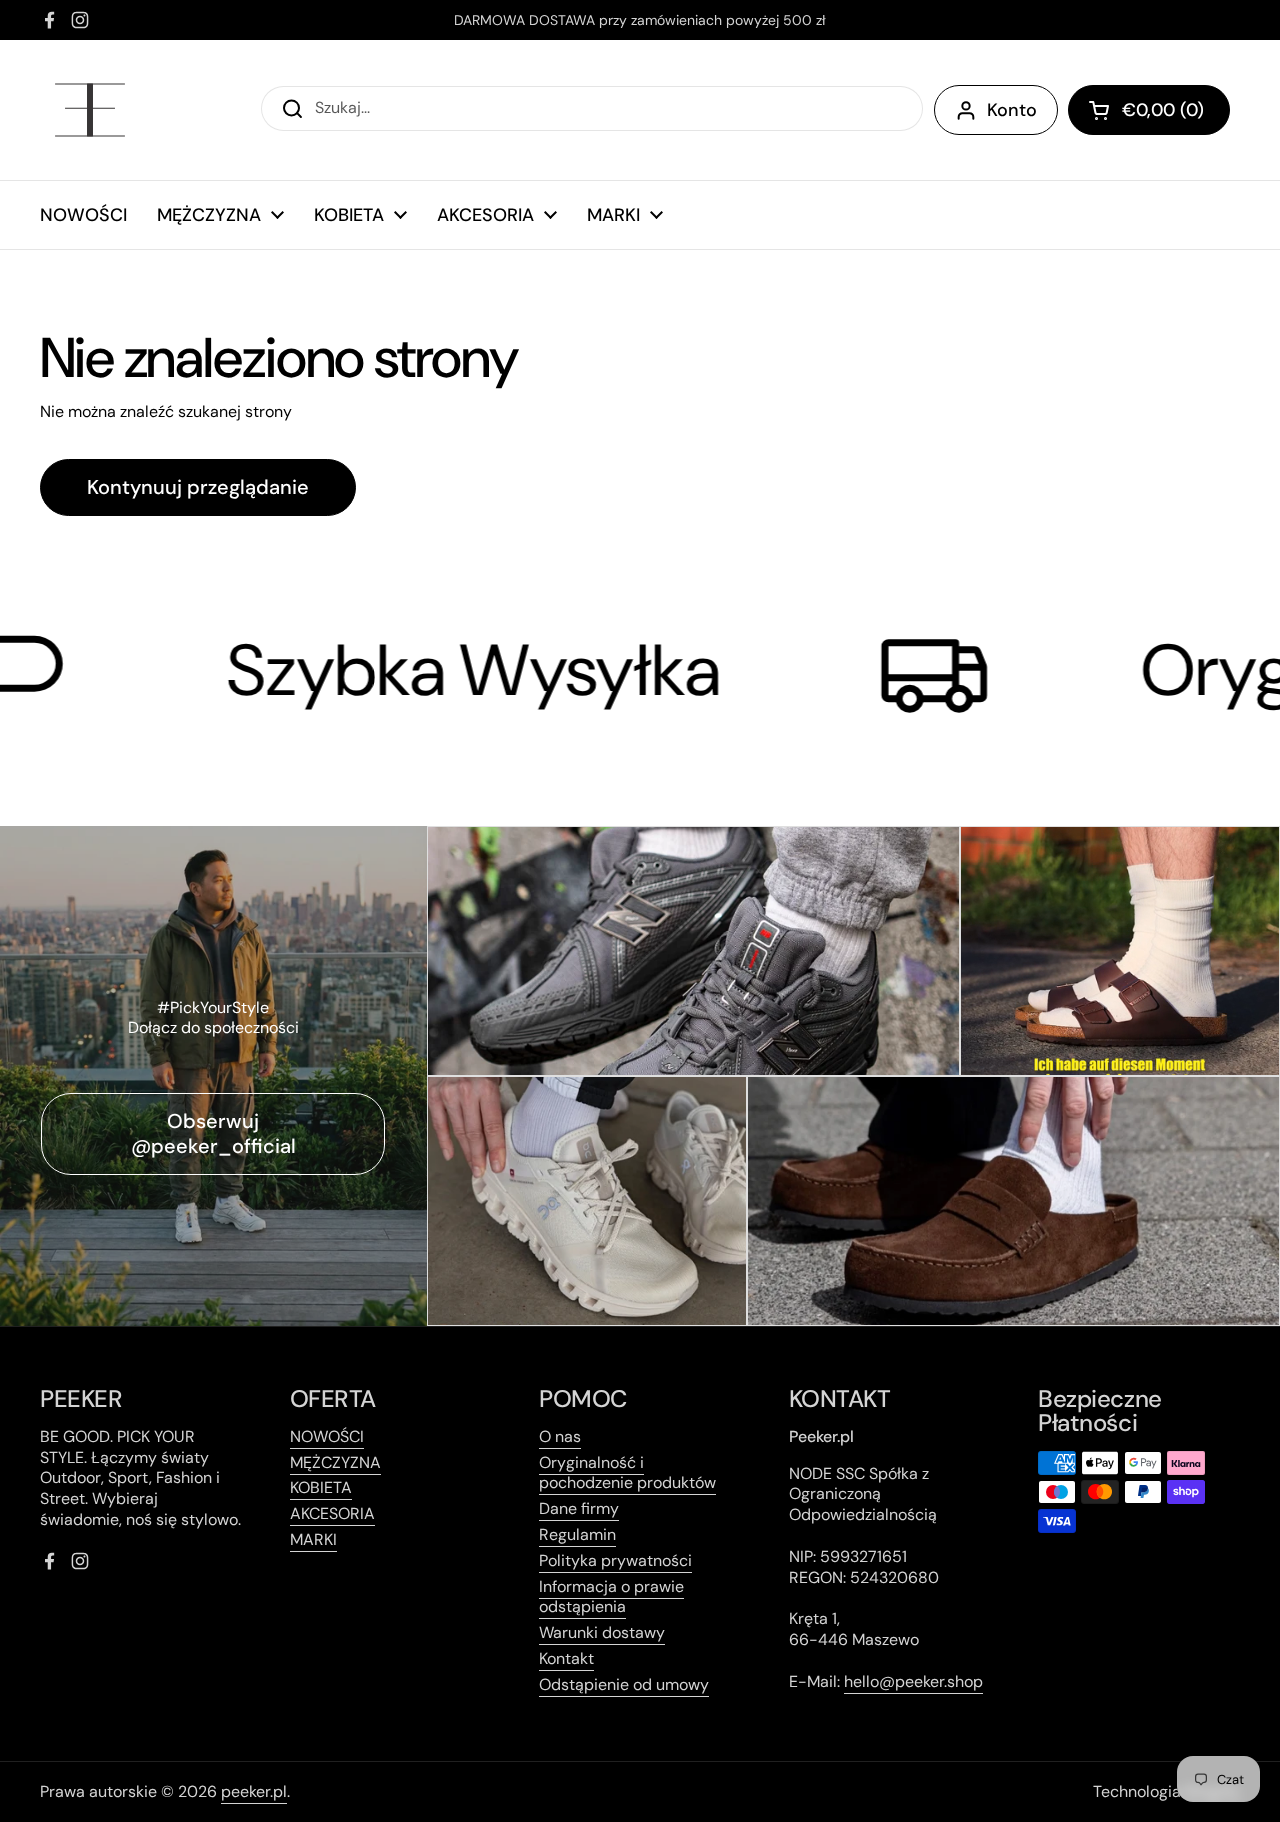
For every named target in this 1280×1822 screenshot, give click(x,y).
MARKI (313, 1539)
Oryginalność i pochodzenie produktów (627, 1473)
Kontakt (566, 1658)
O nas (560, 1436)
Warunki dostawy (602, 1632)
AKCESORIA (332, 1513)
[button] (1149, 110)
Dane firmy (579, 1508)
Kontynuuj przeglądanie (198, 487)
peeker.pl (254, 1791)
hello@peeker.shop (913, 1681)
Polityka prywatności (615, 1560)
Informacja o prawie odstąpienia (611, 1597)
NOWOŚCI (327, 1436)
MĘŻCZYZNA (335, 1462)
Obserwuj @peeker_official (213, 1133)
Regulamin (577, 1534)
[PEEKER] (90, 110)
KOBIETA (321, 1487)
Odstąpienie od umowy (624, 1684)
